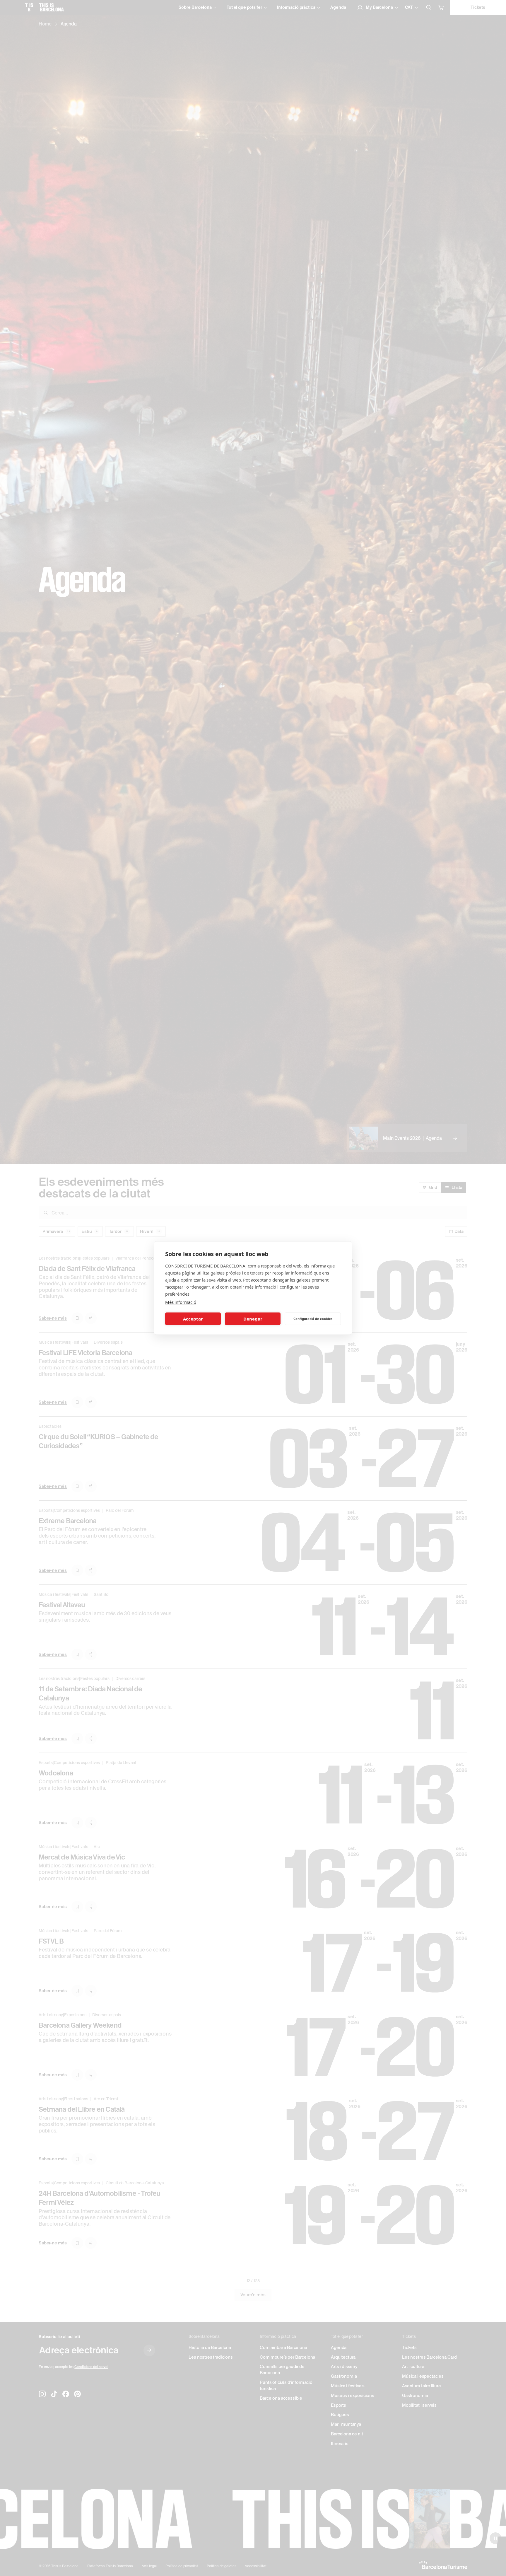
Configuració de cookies (313, 1319)
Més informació (181, 1302)
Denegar (253, 1319)
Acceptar (193, 1319)
